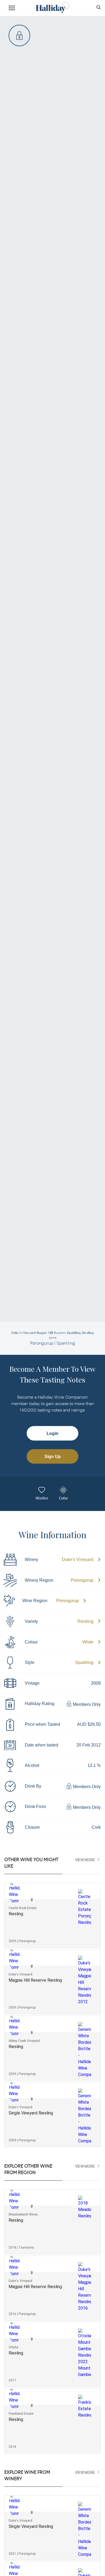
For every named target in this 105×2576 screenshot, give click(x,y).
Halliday (52, 7)
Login (52, 1433)
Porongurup (82, 1580)
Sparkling (84, 1662)
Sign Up (53, 1457)
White (88, 1642)
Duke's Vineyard (78, 1559)
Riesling (85, 1621)
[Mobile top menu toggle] (12, 9)
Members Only (86, 1704)
